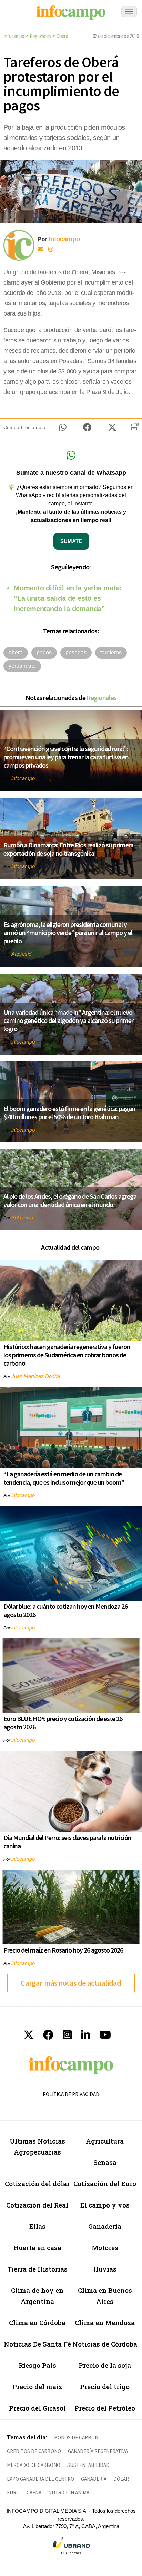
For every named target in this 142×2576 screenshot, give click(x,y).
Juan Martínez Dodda (36, 1376)
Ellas (37, 2226)
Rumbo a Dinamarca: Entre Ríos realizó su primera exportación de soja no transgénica (68, 849)
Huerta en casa (37, 2248)
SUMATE (71, 541)
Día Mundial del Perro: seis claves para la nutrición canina (67, 1842)
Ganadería (105, 2226)
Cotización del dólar (37, 2184)
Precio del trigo (105, 2387)
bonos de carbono (78, 2438)
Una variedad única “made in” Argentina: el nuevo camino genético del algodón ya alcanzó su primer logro (68, 1020)
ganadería (94, 2479)
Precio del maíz (37, 2387)
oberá (16, 653)
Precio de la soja (105, 2365)
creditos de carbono (34, 2451)
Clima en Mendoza (105, 2323)
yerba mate (22, 666)
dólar (121, 2479)
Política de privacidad (71, 2094)
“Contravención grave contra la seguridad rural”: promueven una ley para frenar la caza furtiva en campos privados (66, 757)
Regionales (40, 36)
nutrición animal (70, 2493)
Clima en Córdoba (37, 2323)
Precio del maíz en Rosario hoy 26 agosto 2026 (63, 1950)
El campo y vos (105, 2205)
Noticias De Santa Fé (37, 2344)
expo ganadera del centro (40, 2479)
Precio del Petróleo (105, 2408)
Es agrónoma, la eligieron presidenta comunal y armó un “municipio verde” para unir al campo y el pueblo (68, 933)
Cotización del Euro (105, 2184)
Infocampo (14, 36)
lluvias (105, 2269)
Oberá (62, 36)
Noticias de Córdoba (105, 2344)
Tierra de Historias (37, 2269)
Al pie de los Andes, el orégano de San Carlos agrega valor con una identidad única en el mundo (70, 1200)
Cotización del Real (37, 2205)
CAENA (34, 2493)
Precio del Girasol (37, 2408)
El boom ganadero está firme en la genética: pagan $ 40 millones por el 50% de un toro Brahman (69, 1113)
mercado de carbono (34, 2465)
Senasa (105, 2162)
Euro (13, 2493)
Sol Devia (22, 1217)
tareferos (111, 653)
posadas (76, 653)
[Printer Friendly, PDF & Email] (134, 429)
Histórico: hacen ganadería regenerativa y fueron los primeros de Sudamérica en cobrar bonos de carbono (67, 1355)
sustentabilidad (88, 2465)
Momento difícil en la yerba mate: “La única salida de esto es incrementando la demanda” (68, 598)
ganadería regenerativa (98, 2451)
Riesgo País (37, 2365)
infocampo (23, 778)
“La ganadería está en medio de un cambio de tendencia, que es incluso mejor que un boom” (64, 1478)
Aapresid (21, 954)
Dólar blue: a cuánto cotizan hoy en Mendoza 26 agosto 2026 (65, 1610)
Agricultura (105, 2141)
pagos (44, 653)
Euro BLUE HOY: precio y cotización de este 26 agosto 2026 (63, 1723)
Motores (105, 2248)
